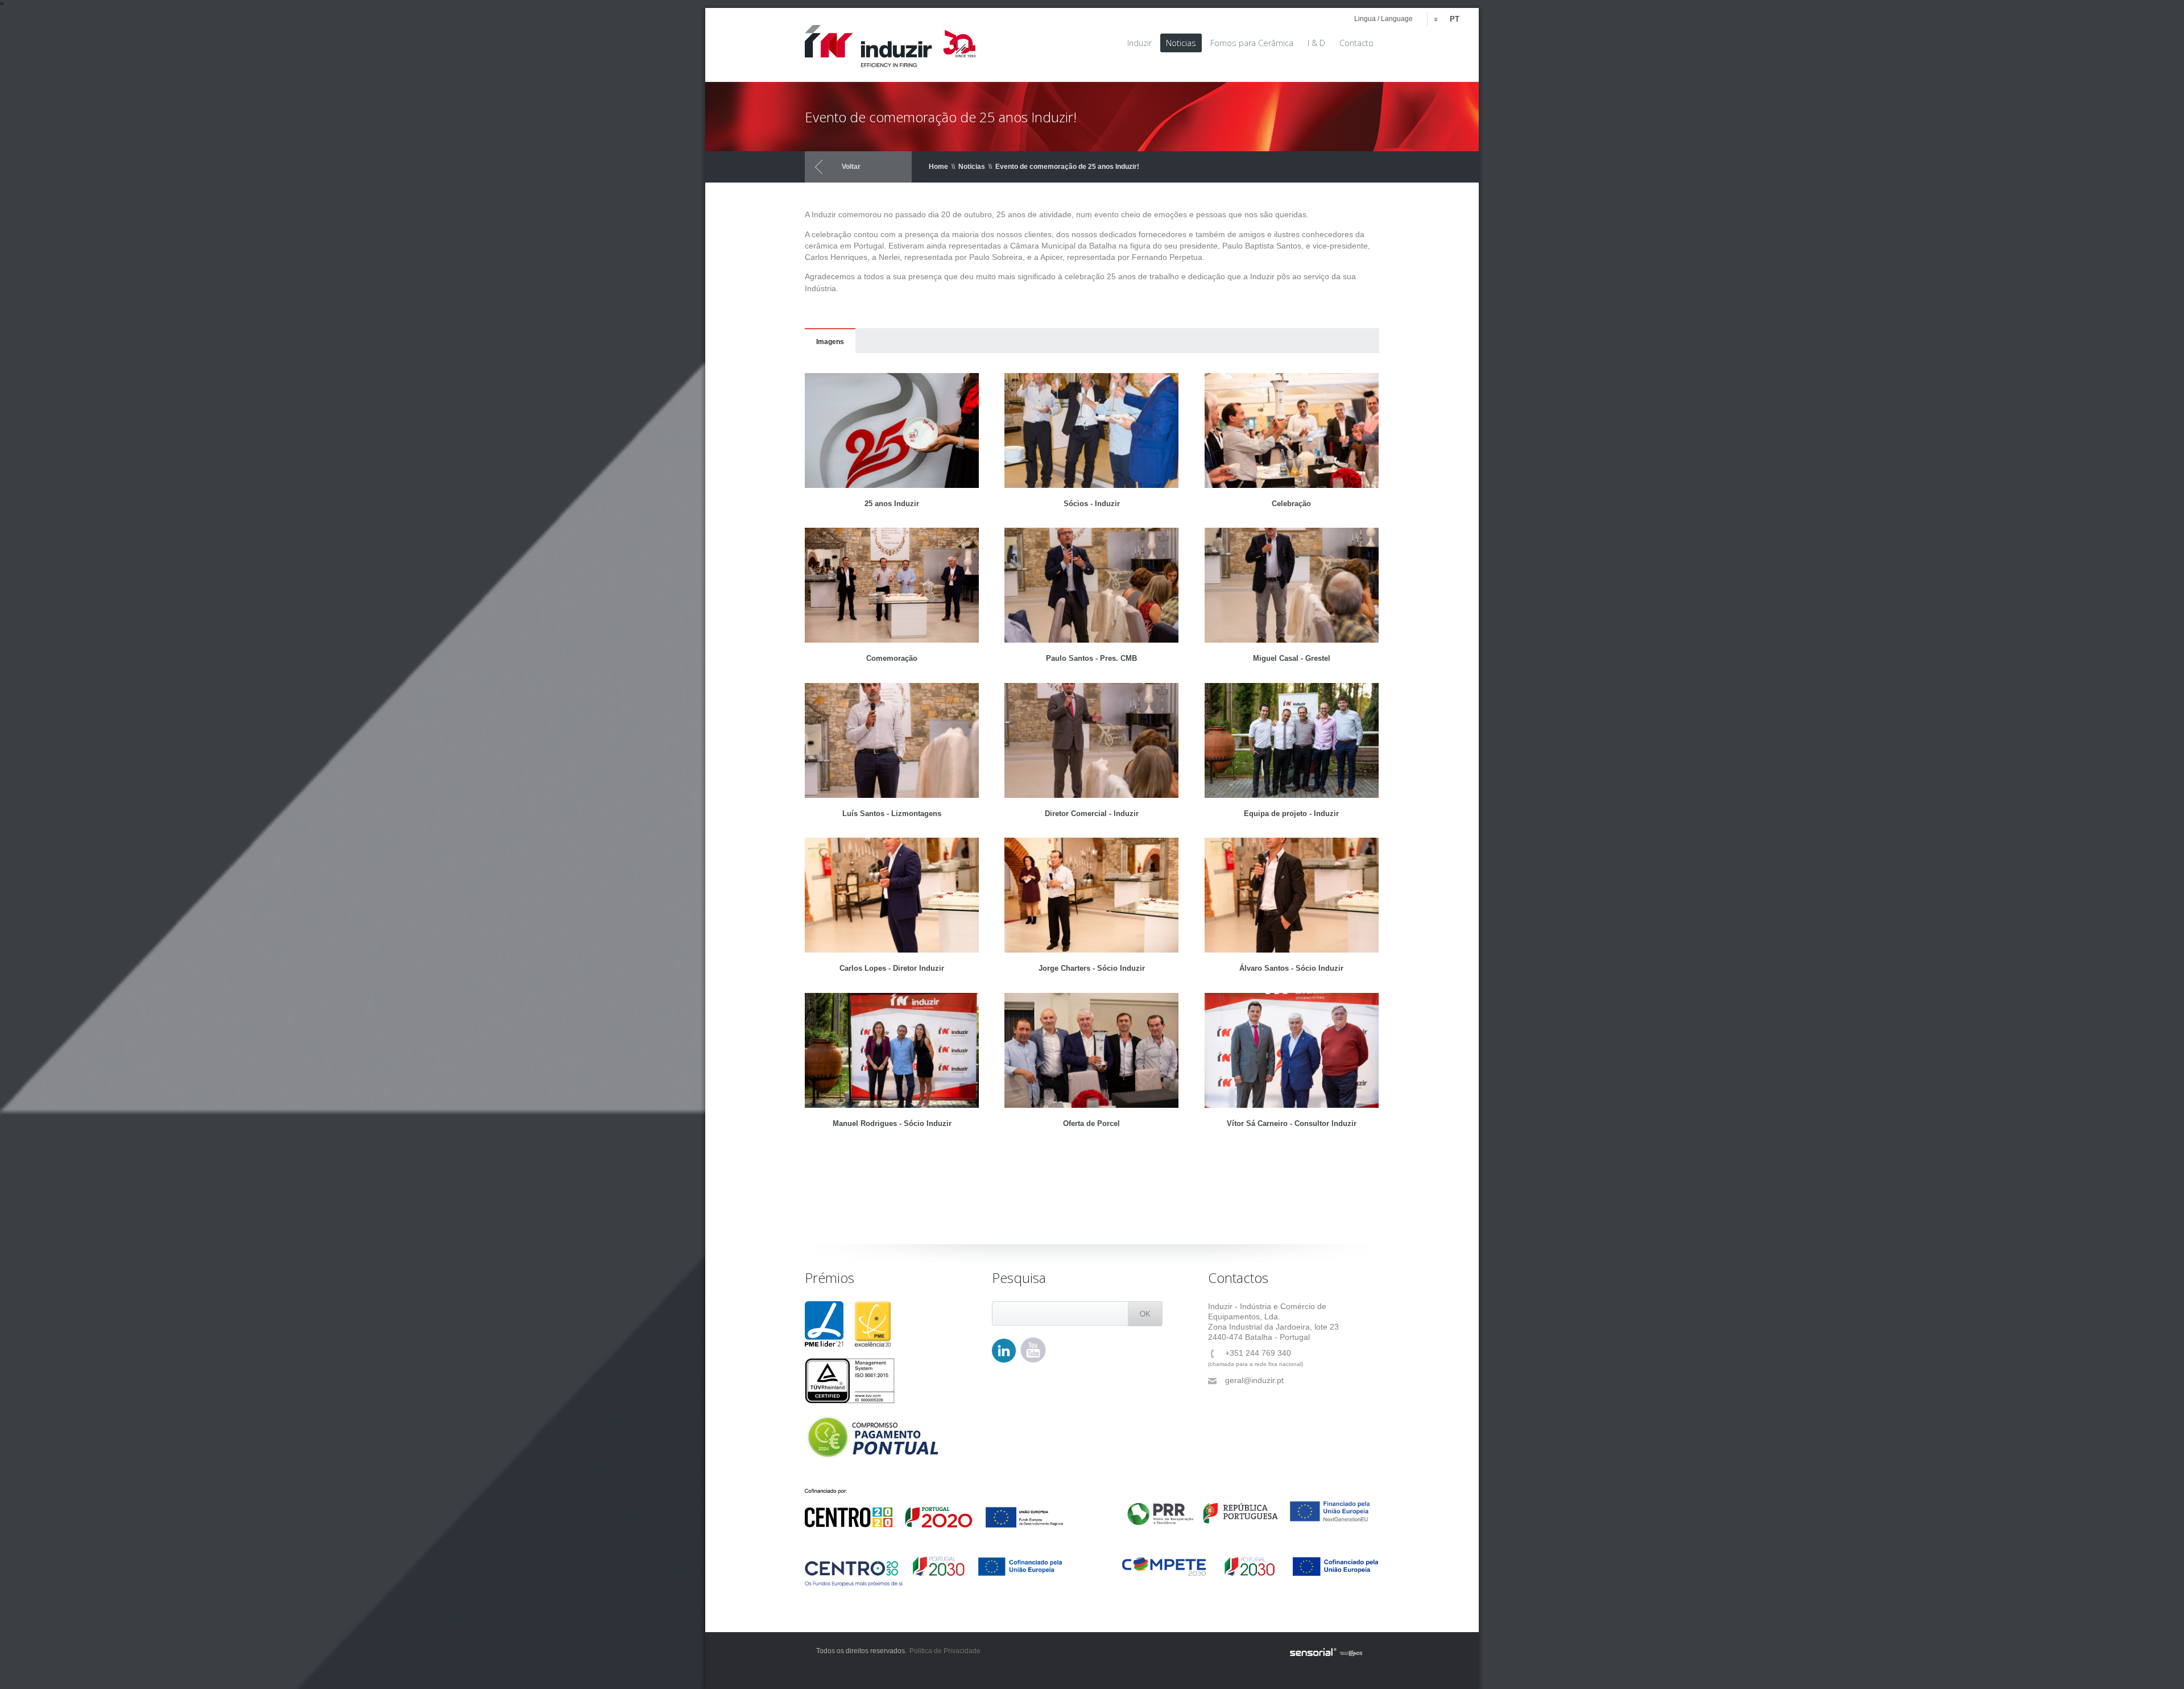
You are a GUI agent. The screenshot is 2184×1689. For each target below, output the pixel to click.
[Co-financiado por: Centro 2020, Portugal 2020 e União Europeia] (934, 1508)
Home (938, 167)
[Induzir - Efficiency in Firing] (890, 42)
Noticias (972, 167)
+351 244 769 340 (1258, 1353)
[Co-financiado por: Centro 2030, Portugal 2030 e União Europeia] (934, 1571)
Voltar (851, 167)
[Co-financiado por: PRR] (1250, 1508)
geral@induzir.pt (1254, 1380)
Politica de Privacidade (945, 1651)
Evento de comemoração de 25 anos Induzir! (1067, 167)
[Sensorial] (1326, 1653)
